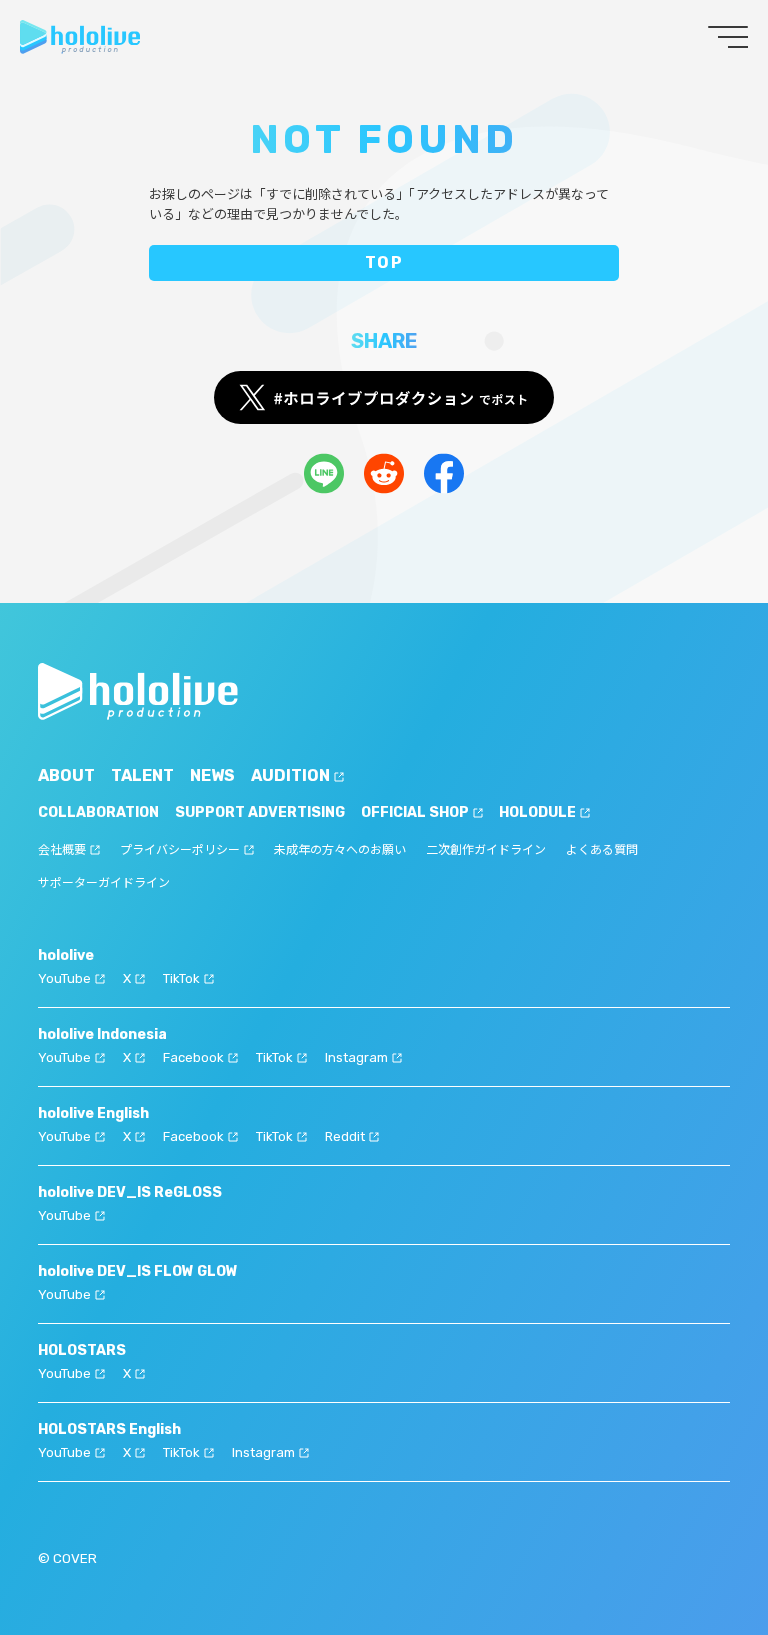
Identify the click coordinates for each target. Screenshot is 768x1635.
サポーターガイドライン (104, 883)
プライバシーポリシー (180, 850)
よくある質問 (602, 850)
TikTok (181, 978)
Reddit (345, 1136)
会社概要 (62, 850)
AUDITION (290, 775)
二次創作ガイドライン (486, 850)
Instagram (356, 1057)
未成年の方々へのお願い (340, 850)
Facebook (193, 1057)
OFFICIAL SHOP (415, 812)
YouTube (64, 978)
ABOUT (66, 775)
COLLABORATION (98, 812)
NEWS (212, 775)
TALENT (142, 775)
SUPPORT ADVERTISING (260, 812)
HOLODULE (537, 812)
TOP (384, 262)
